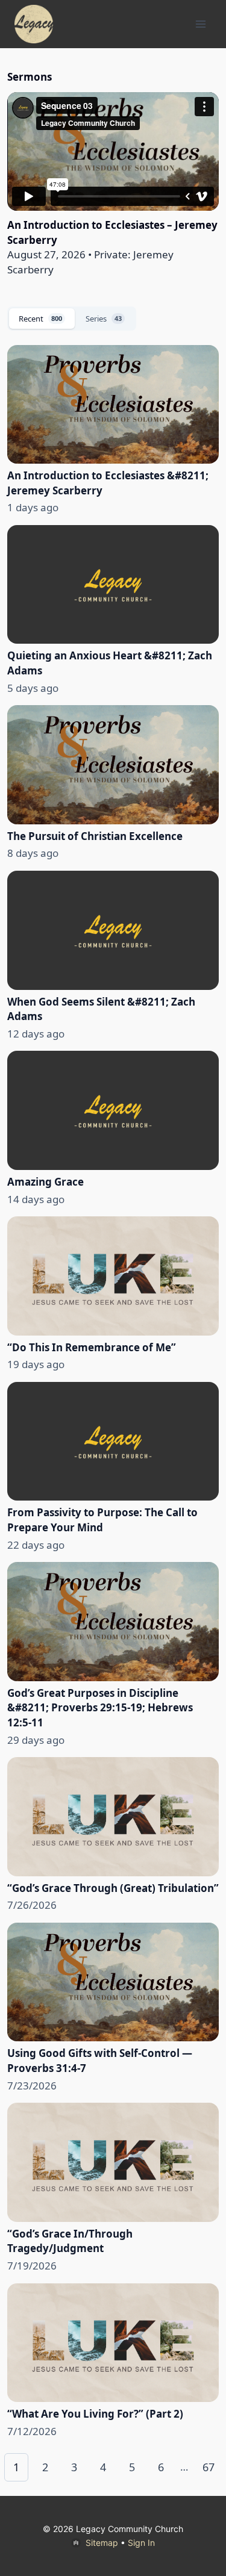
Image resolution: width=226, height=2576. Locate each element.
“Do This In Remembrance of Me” (92, 1347)
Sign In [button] (141, 2543)
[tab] (42, 319)
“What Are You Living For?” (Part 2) (95, 2414)
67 (209, 2467)
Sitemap (102, 2543)
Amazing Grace (46, 1182)
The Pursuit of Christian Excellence (95, 836)
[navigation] (113, 2467)
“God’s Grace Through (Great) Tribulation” (113, 1888)
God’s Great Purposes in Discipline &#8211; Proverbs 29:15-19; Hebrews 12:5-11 (100, 1708)
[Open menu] (200, 24)
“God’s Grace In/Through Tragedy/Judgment (70, 2241)
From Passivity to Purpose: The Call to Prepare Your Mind (102, 1520)
